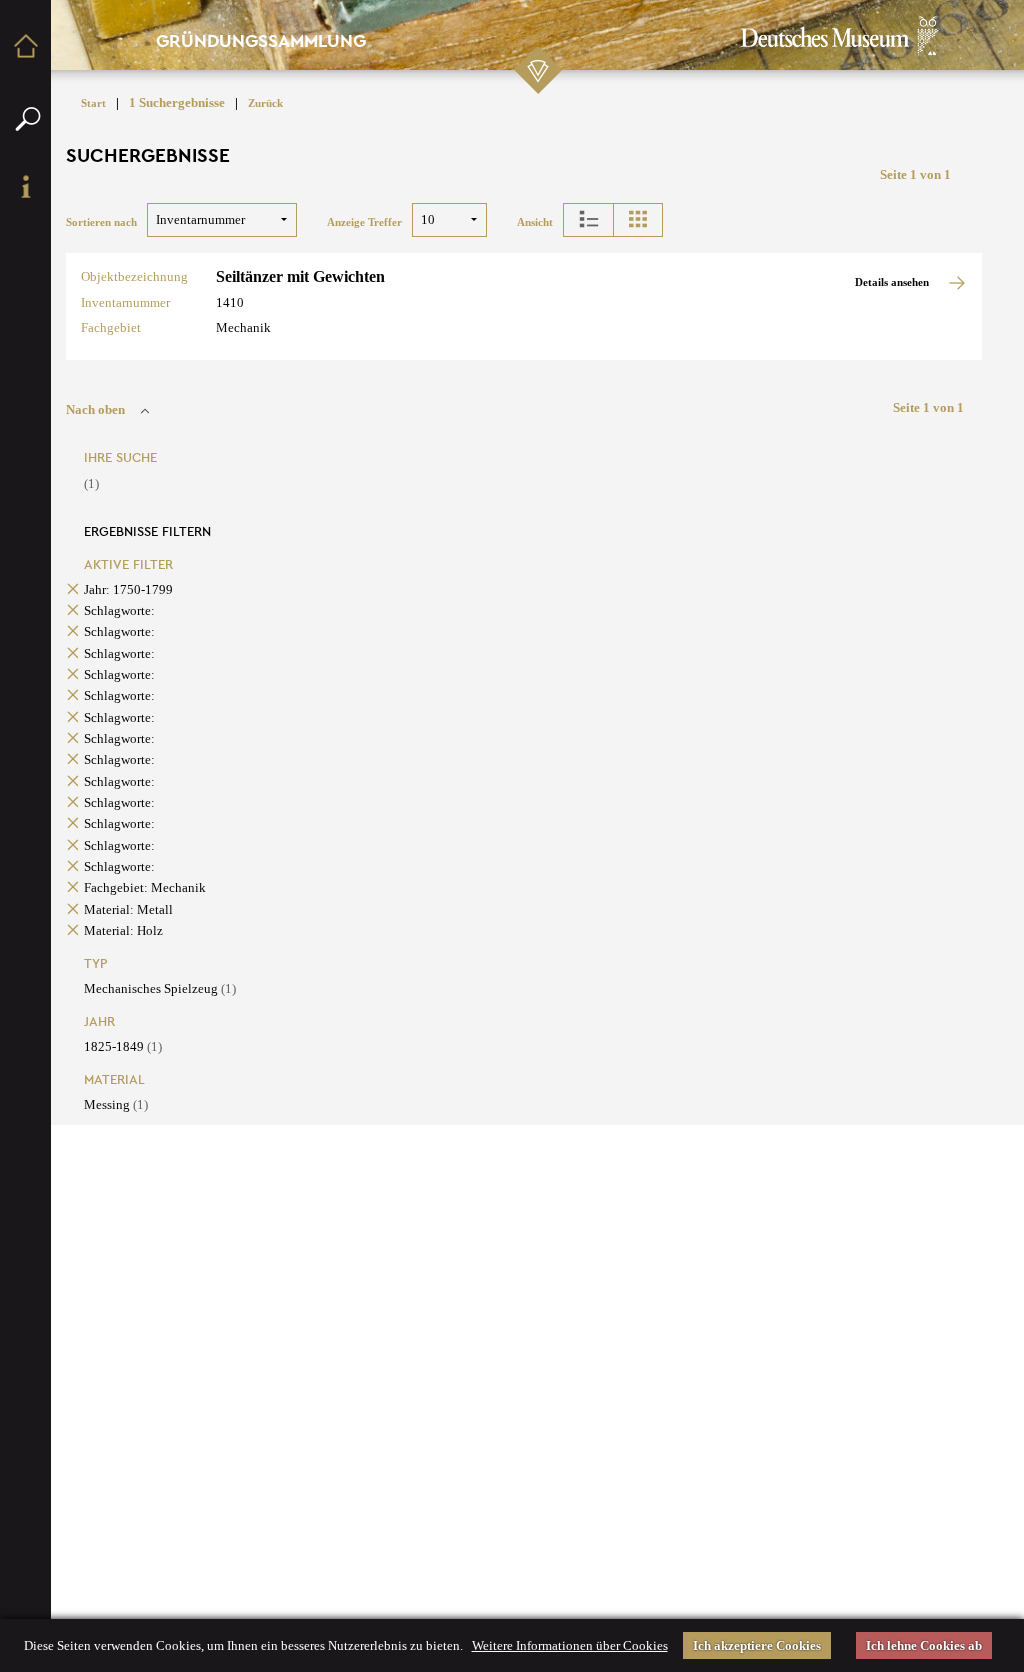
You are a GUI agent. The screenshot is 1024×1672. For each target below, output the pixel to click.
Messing (116, 1104)
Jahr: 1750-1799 (128, 589)
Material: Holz (123, 930)
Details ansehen (893, 282)
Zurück (265, 103)
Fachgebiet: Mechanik (145, 887)
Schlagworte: (119, 610)
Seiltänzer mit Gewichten (300, 276)
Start (93, 103)
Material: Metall (128, 909)
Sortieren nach (101, 222)
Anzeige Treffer (364, 222)
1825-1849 (123, 1046)
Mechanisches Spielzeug (160, 988)
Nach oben (95, 409)
